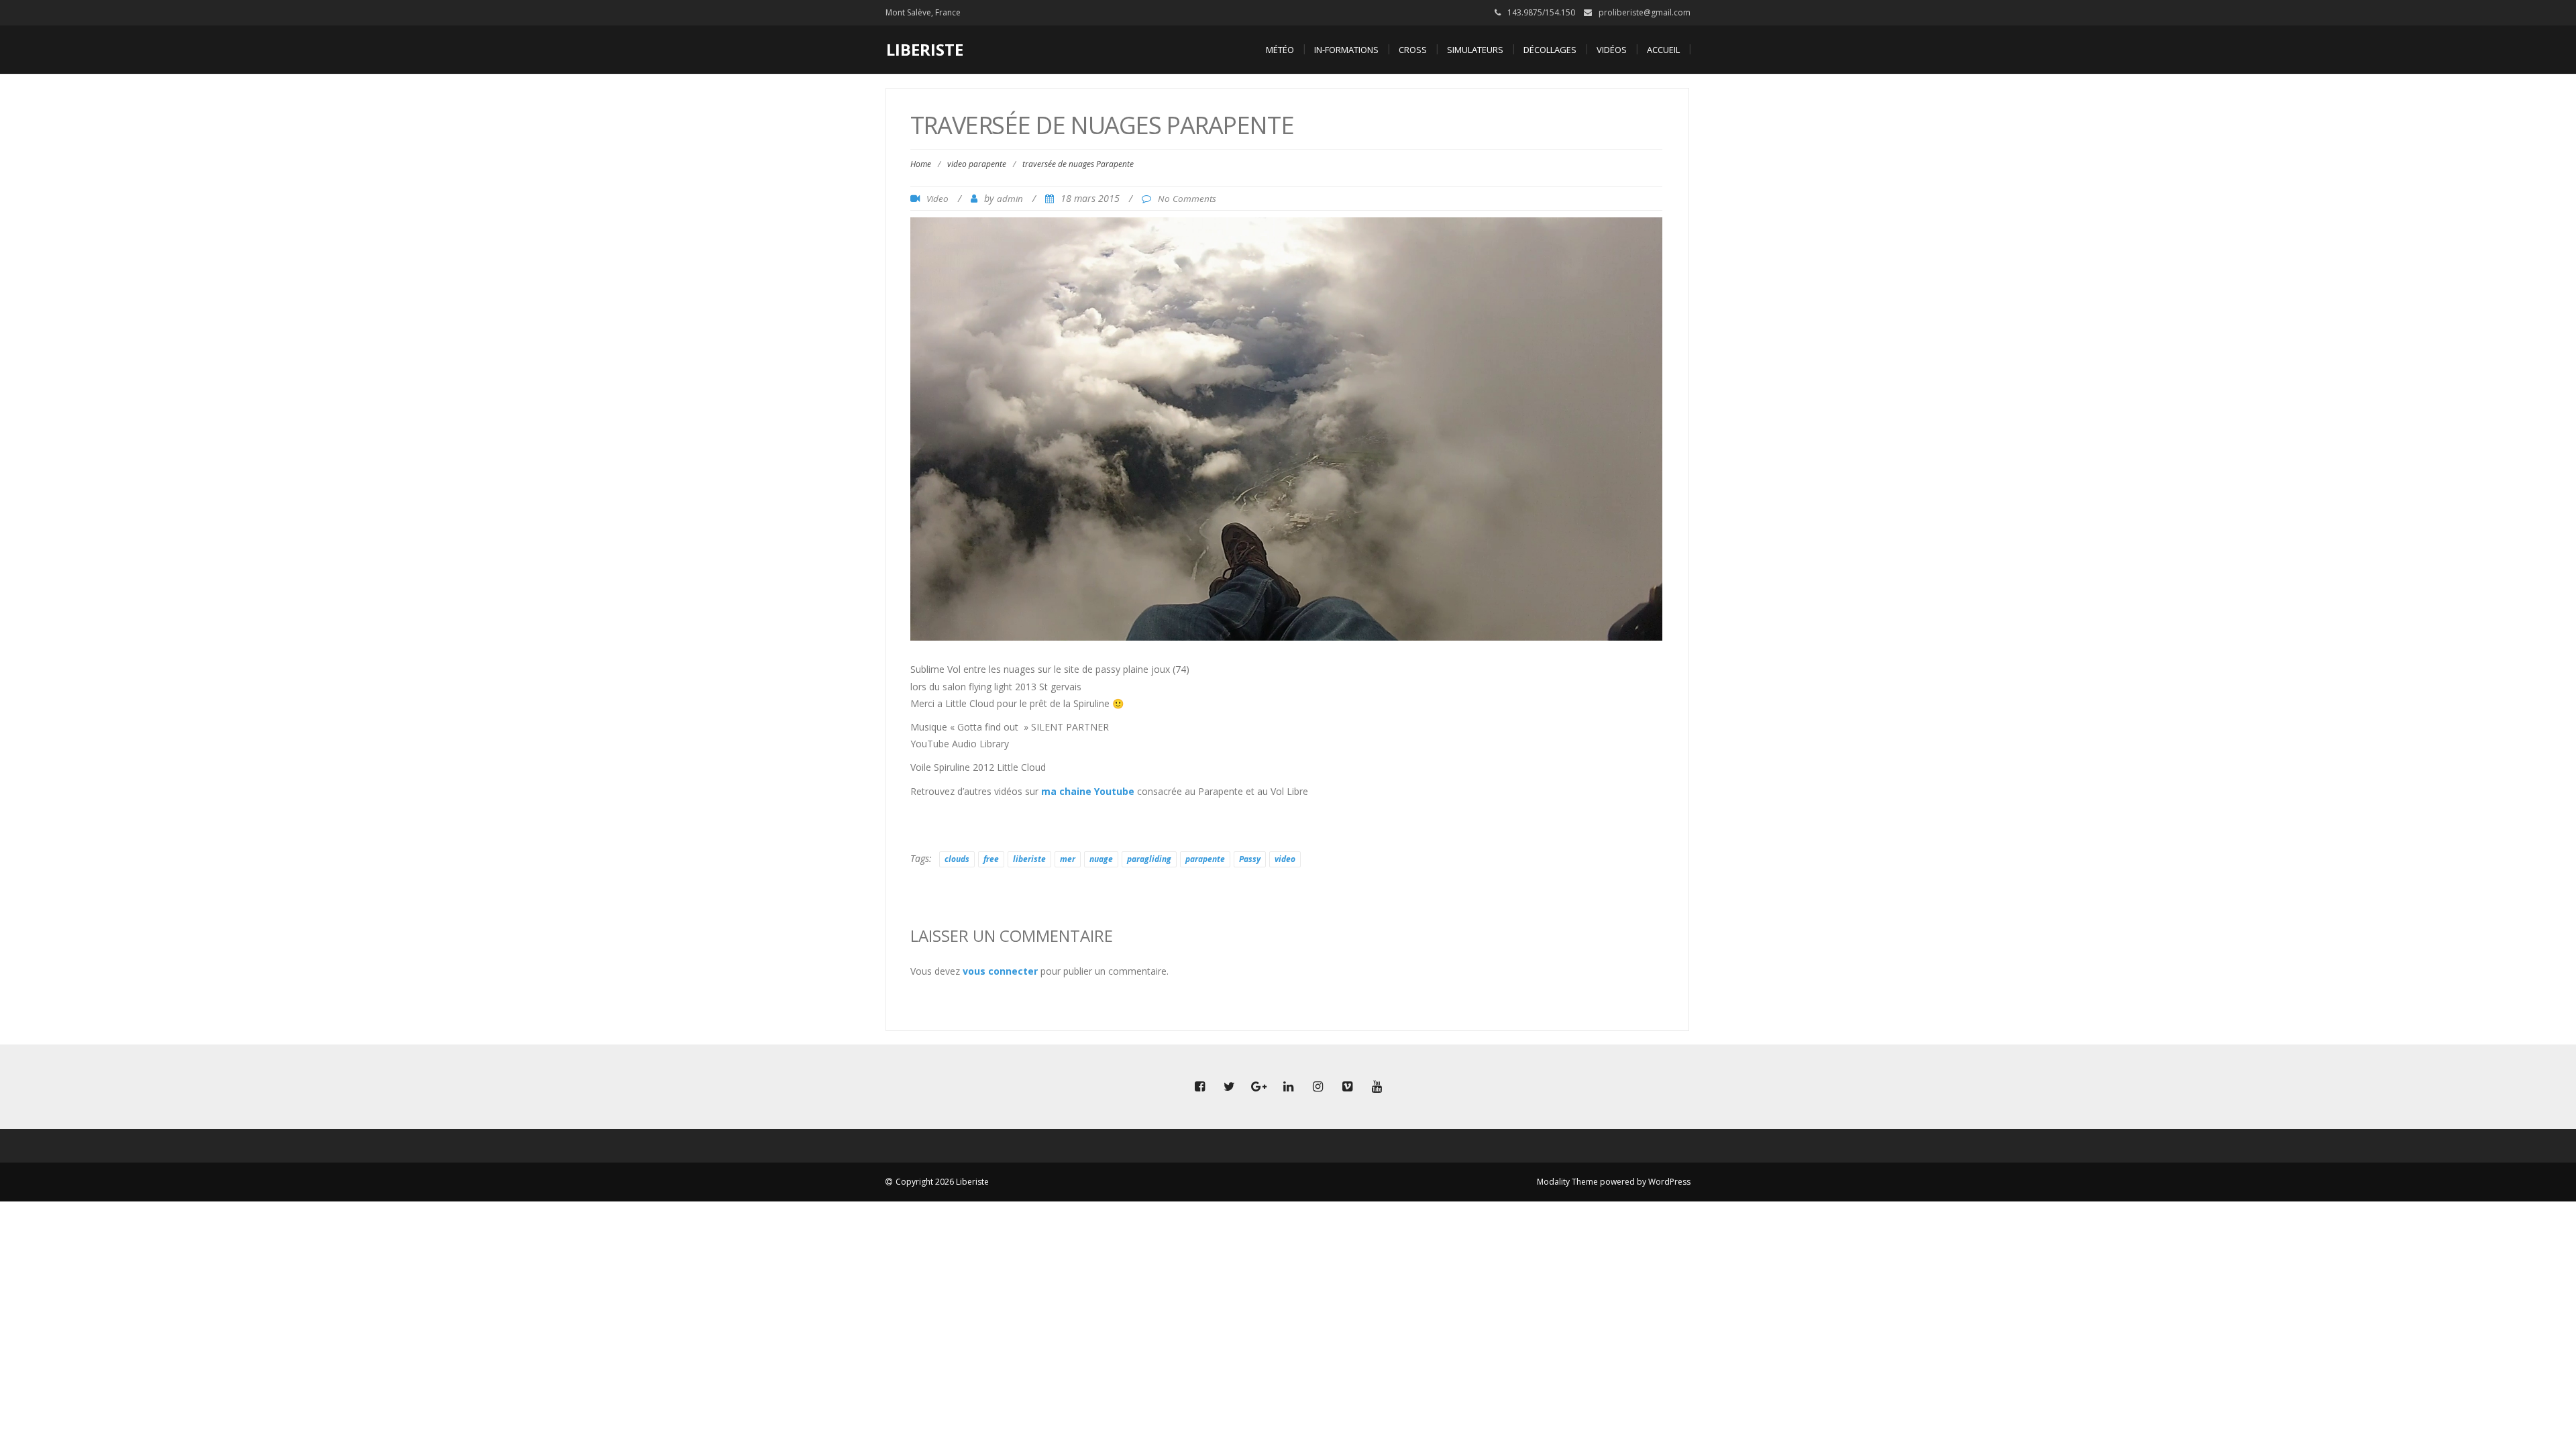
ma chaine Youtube (1088, 791)
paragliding (1149, 859)
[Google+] (1258, 1087)
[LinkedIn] (1288, 1087)
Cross (1413, 50)
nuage (1101, 859)
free (991, 859)
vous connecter (1000, 971)
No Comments (1187, 199)
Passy (1250, 859)
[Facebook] (1199, 1087)
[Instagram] (1318, 1087)
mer (1068, 859)
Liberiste (925, 49)
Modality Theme (1567, 1182)
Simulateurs (1475, 50)
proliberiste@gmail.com (1645, 12)
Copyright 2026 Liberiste (942, 1182)
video (1285, 859)
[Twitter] (1229, 1087)
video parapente (977, 164)
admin (1010, 199)
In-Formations (1346, 50)
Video (937, 199)
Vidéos (1612, 50)
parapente (1205, 859)
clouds (957, 859)
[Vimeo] (1347, 1087)
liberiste (1029, 859)
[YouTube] (1377, 1087)
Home (921, 164)
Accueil (1663, 50)
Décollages (1550, 50)
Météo (1280, 50)
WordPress (1669, 1182)
